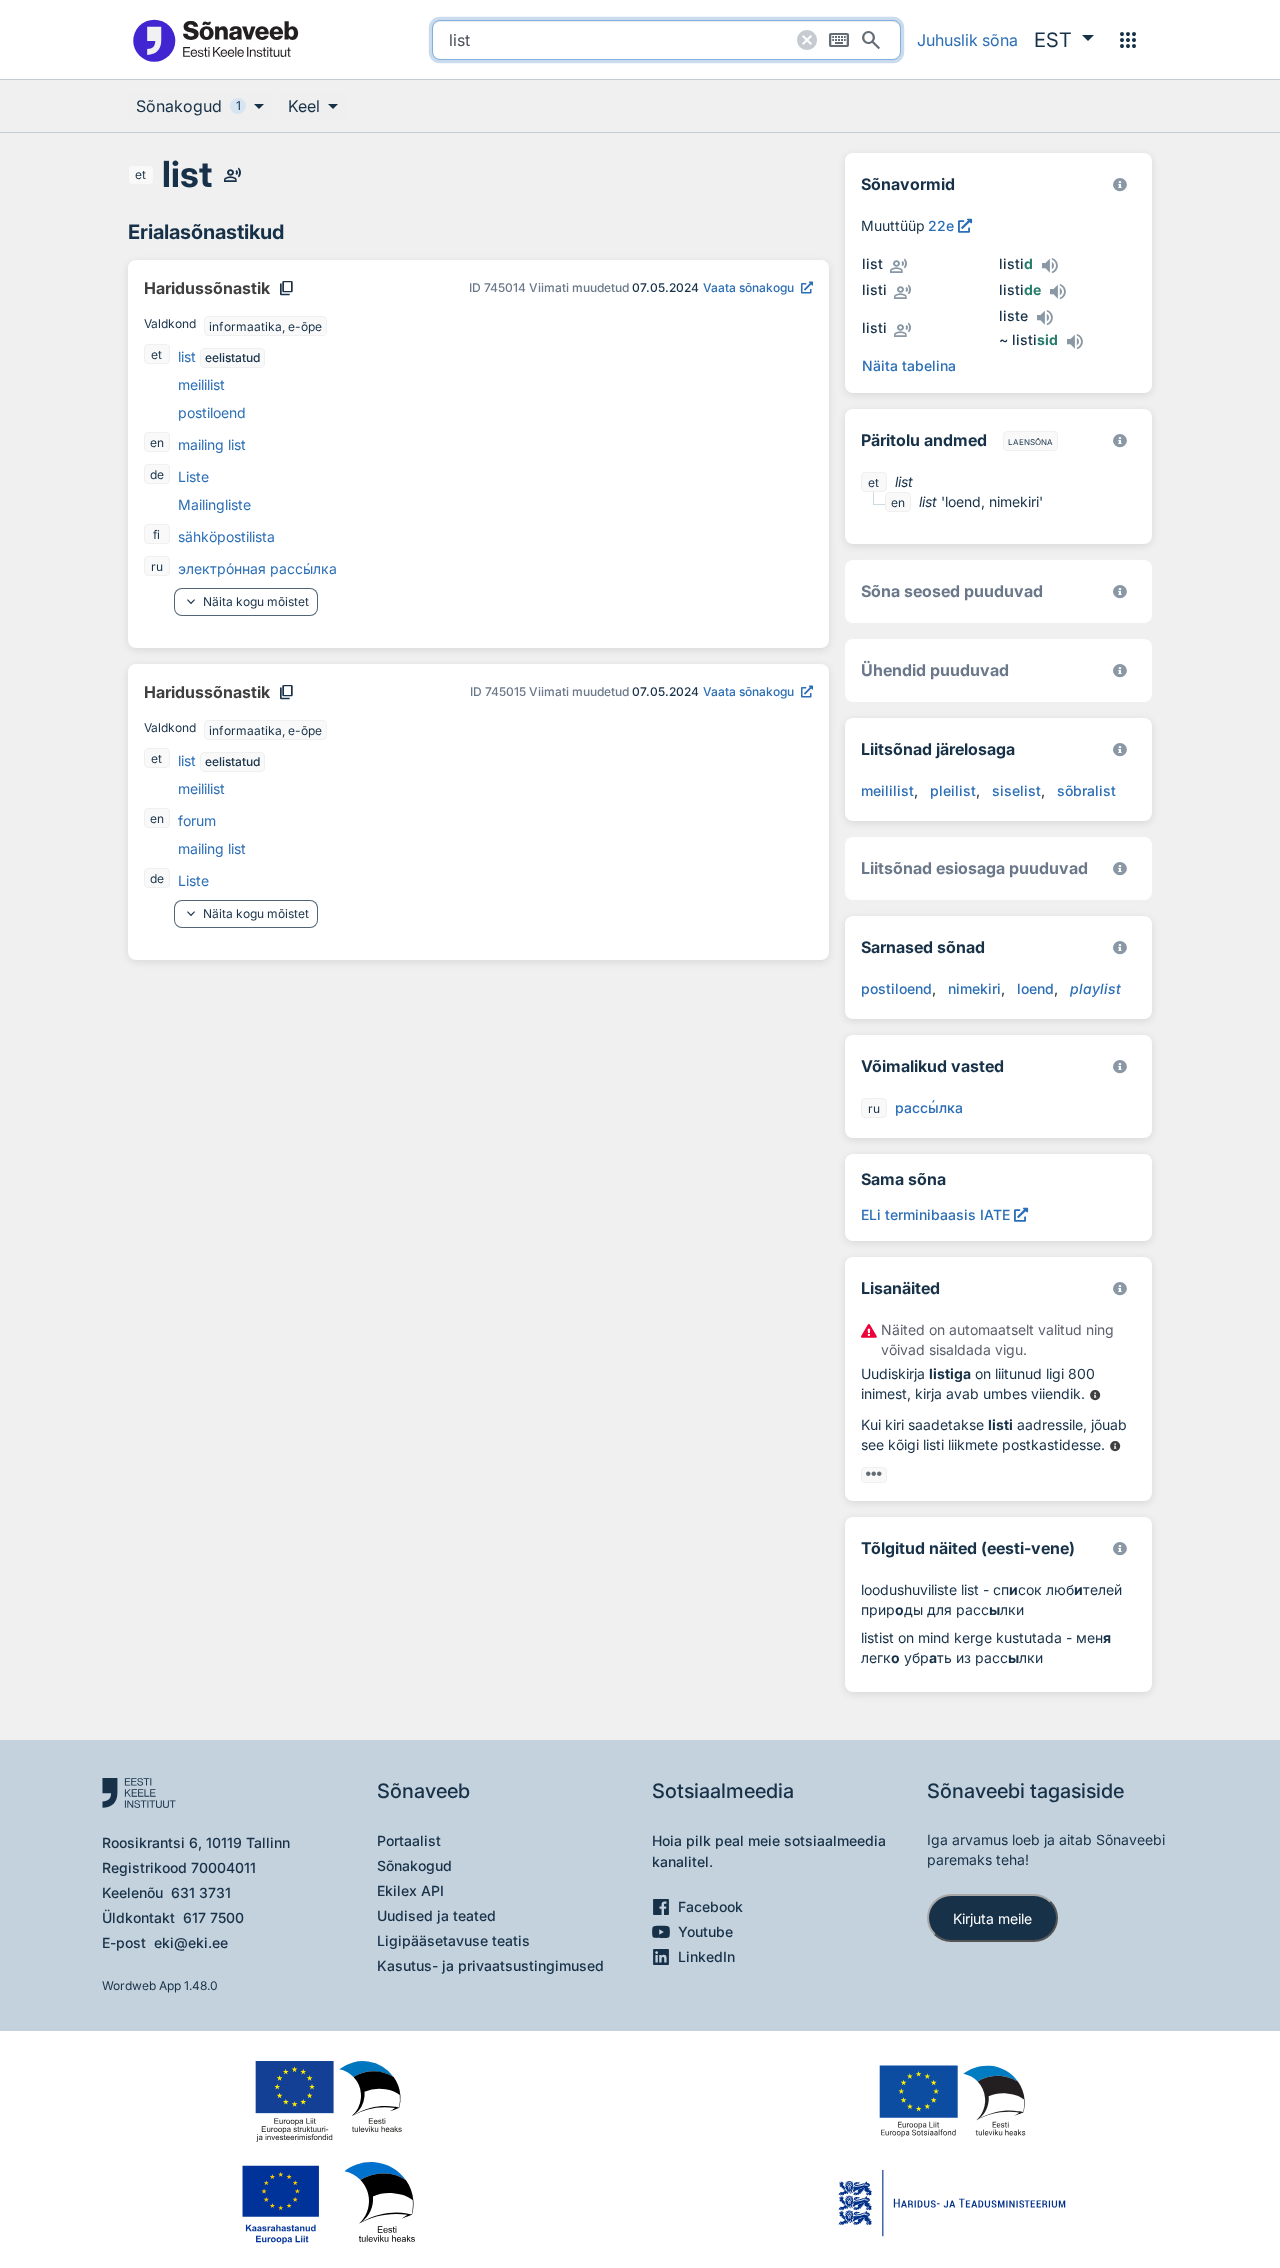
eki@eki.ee (191, 1942)
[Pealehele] (215, 39)
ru (157, 566)
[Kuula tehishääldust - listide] (1057, 292)
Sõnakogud (414, 1865)
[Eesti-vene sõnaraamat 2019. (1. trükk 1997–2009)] (1120, 1548)
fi (156, 534)
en (157, 442)
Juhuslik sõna (967, 40)
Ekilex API (410, 1890)
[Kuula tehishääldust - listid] (1049, 266)
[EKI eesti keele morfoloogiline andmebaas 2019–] (1120, 184)
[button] (1064, 40)
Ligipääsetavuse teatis (453, 1940)
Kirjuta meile (992, 1918)
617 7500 (213, 1917)
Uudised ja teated (436, 1915)
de (157, 474)
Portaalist (409, 1840)
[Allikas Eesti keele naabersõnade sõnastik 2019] (1095, 1396)
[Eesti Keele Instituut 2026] (1120, 670)
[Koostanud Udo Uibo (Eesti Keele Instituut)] (1120, 440)
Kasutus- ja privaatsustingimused (490, 1965)
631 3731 (201, 1892)
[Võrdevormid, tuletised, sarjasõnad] (1120, 591)
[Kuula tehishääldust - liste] (1044, 318)
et (140, 174)
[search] (666, 40)
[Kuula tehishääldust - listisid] (1074, 342)
